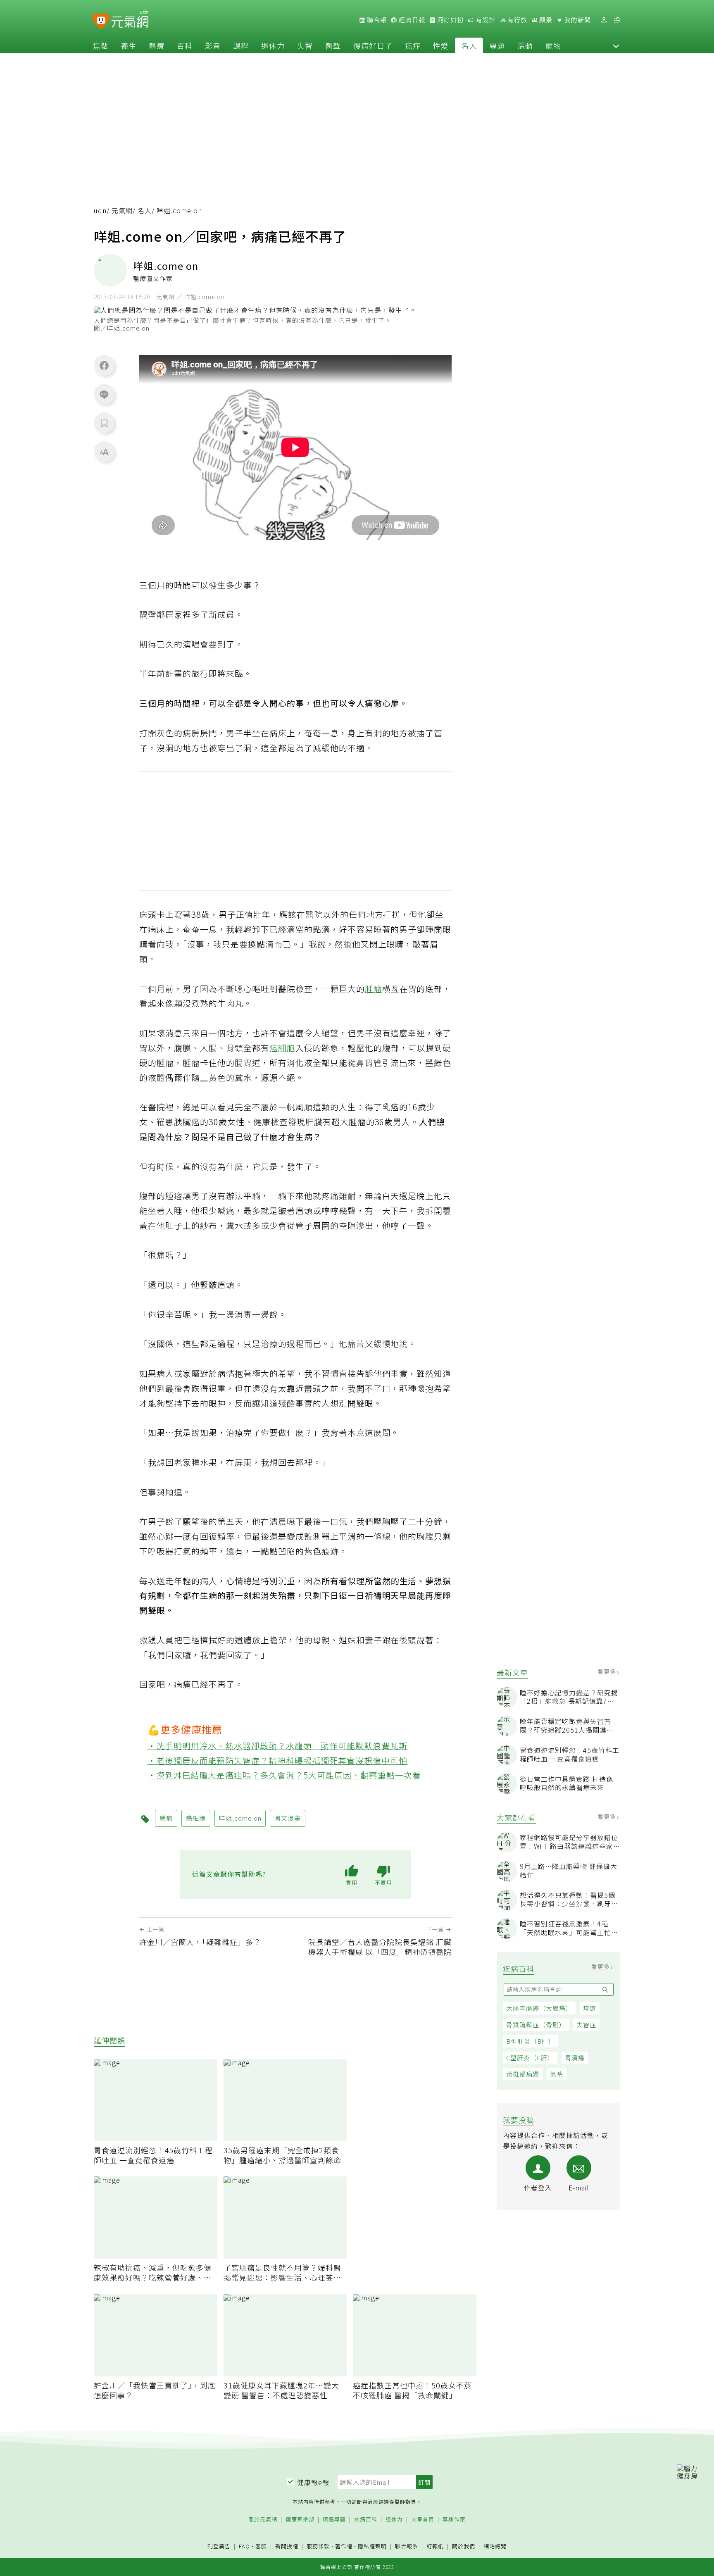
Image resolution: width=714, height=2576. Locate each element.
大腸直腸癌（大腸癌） (539, 2008)
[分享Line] (104, 394)
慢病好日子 (373, 45)
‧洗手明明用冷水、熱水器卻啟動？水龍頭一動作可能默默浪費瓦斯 (278, 1746)
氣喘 (557, 2074)
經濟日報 (411, 20)
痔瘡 (590, 2008)
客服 (261, 2546)
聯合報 (376, 20)
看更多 (608, 1671)
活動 (525, 45)
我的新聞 (577, 20)
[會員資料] (604, 20)
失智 (305, 45)
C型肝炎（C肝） (530, 2058)
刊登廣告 (219, 2546)
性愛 (441, 45)
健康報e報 (313, 2482)
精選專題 (334, 2520)
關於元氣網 (263, 2520)
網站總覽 (495, 2546)
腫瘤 (374, 989)
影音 (213, 45)
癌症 (413, 45)
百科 (185, 45)
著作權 (344, 2546)
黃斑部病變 (523, 2074)
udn (100, 211)
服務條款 (318, 2546)
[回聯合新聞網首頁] (101, 21)
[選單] (617, 20)
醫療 (157, 45)
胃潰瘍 (575, 2058)
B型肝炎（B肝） (531, 2041)
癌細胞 (282, 1048)
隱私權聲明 (372, 2546)
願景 (545, 20)
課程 (241, 45)
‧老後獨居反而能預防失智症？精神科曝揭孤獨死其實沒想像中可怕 (278, 1761)
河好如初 (450, 20)
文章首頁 (423, 2520)
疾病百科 (366, 2520)
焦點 (100, 45)
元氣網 (122, 211)
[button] (616, 45)
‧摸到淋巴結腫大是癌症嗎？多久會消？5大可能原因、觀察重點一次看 (284, 1775)
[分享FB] (104, 365)
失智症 (586, 2025)
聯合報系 (407, 2546)
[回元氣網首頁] (130, 20)
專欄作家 (454, 2520)
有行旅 (516, 20)
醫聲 (333, 45)
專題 (497, 45)
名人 (469, 45)
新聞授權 (287, 2546)
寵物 (553, 45)
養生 (129, 45)
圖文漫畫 (288, 1818)
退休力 (273, 45)
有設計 (485, 20)
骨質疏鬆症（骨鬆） (536, 2025)
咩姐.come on (240, 1818)
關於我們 (464, 2546)
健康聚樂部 (300, 2520)
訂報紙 (435, 2546)
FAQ (244, 2546)
